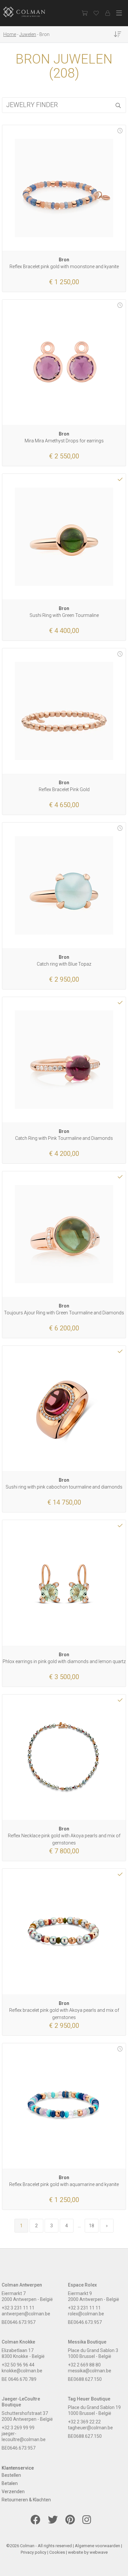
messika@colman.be (90, 2371)
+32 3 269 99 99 (18, 2428)
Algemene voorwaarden (97, 2546)
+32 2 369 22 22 (84, 2422)
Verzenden (13, 2492)
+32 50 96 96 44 (18, 2365)
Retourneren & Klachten (26, 2500)
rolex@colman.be (86, 2314)
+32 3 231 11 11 (18, 2308)
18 (92, 2226)
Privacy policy (33, 2552)
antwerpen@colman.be (26, 2314)
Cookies (57, 2552)
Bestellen (11, 2475)
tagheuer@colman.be (90, 2428)
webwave (99, 2552)
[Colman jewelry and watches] (30, 12)
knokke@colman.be (22, 2371)
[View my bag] (85, 13)
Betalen (10, 2483)
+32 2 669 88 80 (84, 2365)
